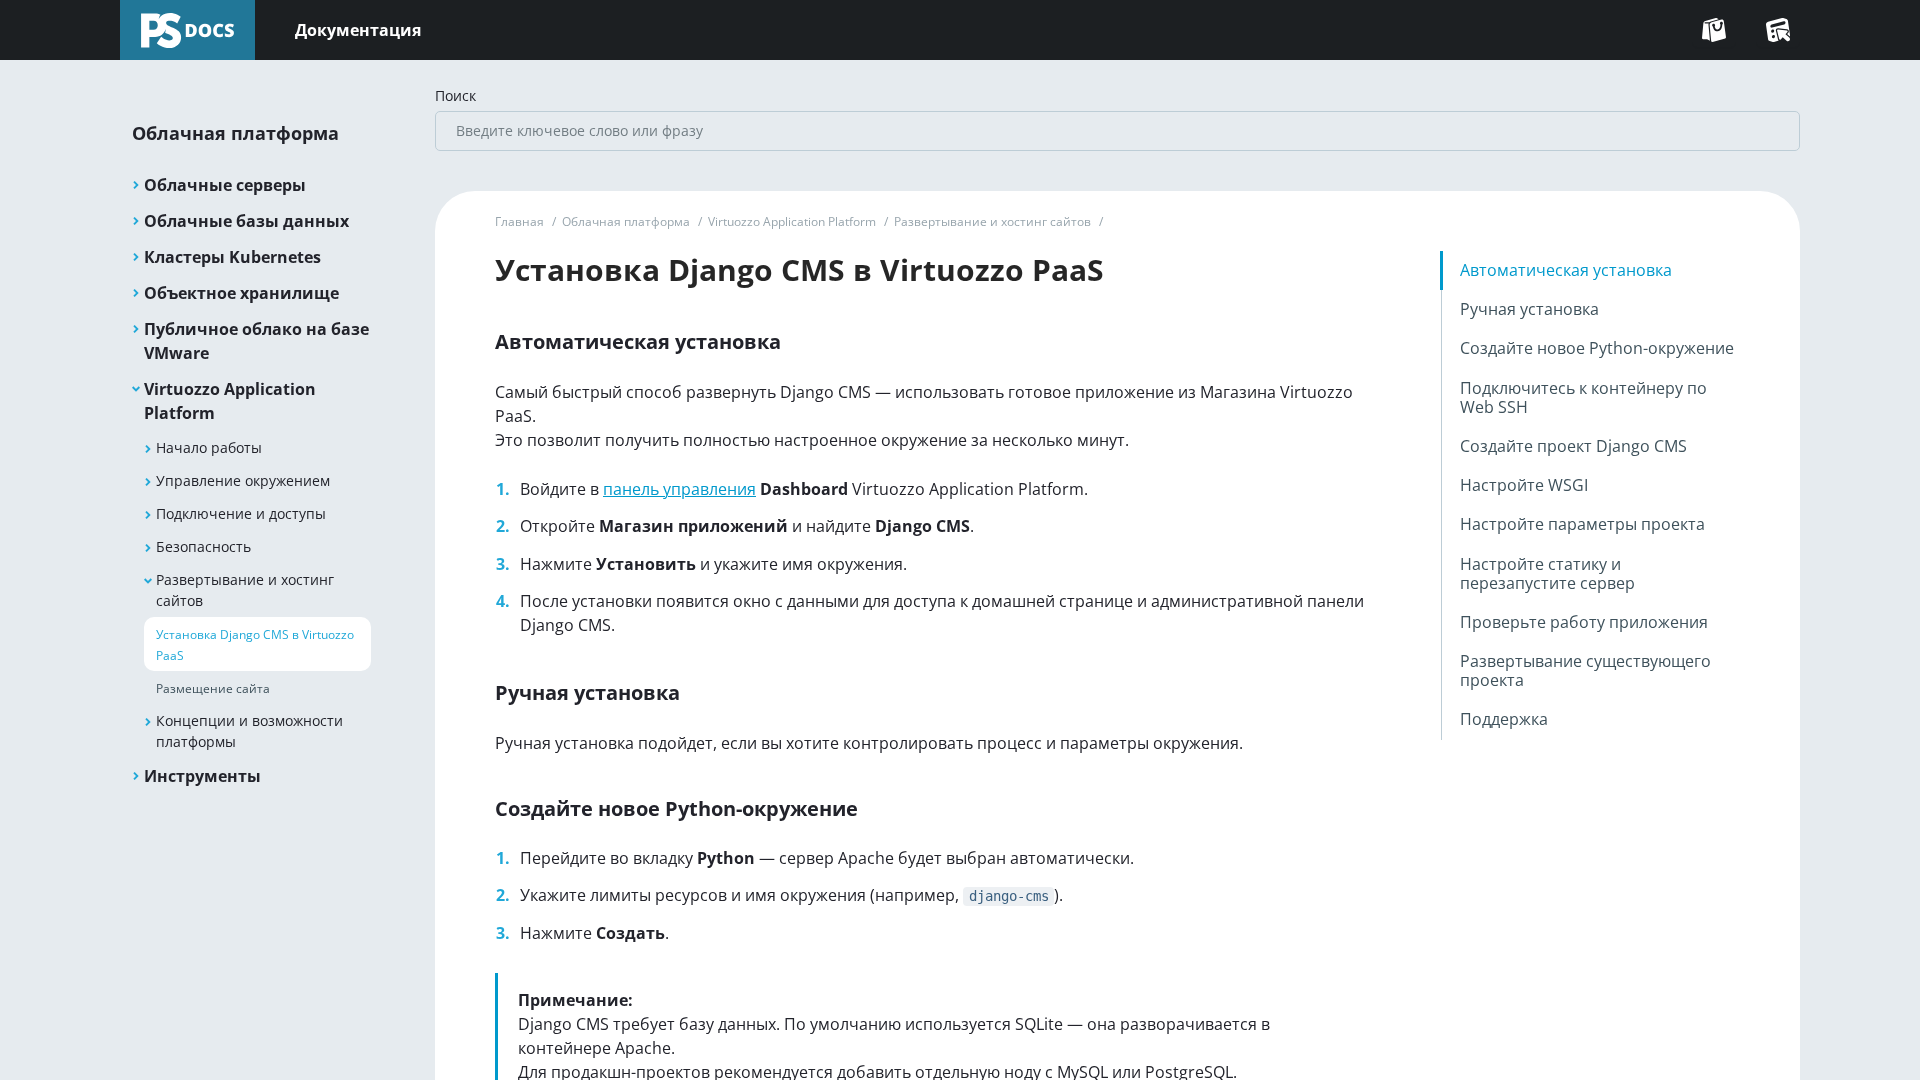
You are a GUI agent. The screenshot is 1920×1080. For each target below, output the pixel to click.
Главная (519, 221)
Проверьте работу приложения (1584, 622)
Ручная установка (1529, 309)
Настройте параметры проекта (1582, 524)
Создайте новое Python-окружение (1597, 348)
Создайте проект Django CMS (1573, 446)
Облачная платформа (626, 221)
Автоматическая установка (1566, 270)
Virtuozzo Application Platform (792, 221)
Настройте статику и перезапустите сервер (1547, 573)
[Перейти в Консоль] (1778, 30)
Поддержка (1504, 719)
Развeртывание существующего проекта (1585, 670)
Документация (358, 30)
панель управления (679, 489)
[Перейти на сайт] (1714, 30)
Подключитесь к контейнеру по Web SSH (1583, 397)
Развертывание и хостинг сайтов (992, 221)
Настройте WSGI (1524, 485)
